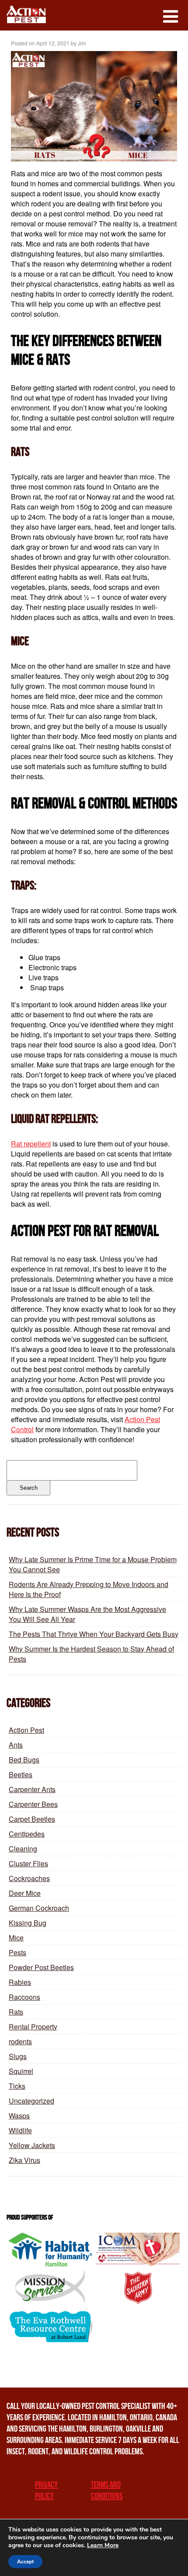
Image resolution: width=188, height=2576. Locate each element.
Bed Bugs (24, 1760)
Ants (16, 1745)
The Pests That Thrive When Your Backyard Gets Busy (94, 1634)
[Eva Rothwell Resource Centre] (50, 2325)
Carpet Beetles (32, 1819)
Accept (25, 2562)
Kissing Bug (28, 1923)
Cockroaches (29, 1878)
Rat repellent (31, 1144)
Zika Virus (24, 2160)
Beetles (21, 1774)
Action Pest (26, 1730)
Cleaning (23, 1849)
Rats (16, 2012)
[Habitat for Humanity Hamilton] (50, 2250)
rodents (20, 2041)
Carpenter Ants (32, 1789)
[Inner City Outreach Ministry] (138, 2250)
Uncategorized (31, 2101)
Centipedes (27, 1834)
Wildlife (20, 2130)
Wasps (19, 2116)
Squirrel (21, 2071)
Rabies (20, 1982)
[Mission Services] (50, 2287)
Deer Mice (25, 1893)
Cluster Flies (28, 1863)
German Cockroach (39, 1908)
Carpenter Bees (33, 1804)
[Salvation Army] (138, 2287)
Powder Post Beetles (41, 1967)
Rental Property (33, 2027)
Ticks (17, 2086)
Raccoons (24, 1997)
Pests (17, 1952)
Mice (16, 1938)
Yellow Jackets (32, 2145)
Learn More (103, 2545)
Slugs (18, 2056)
